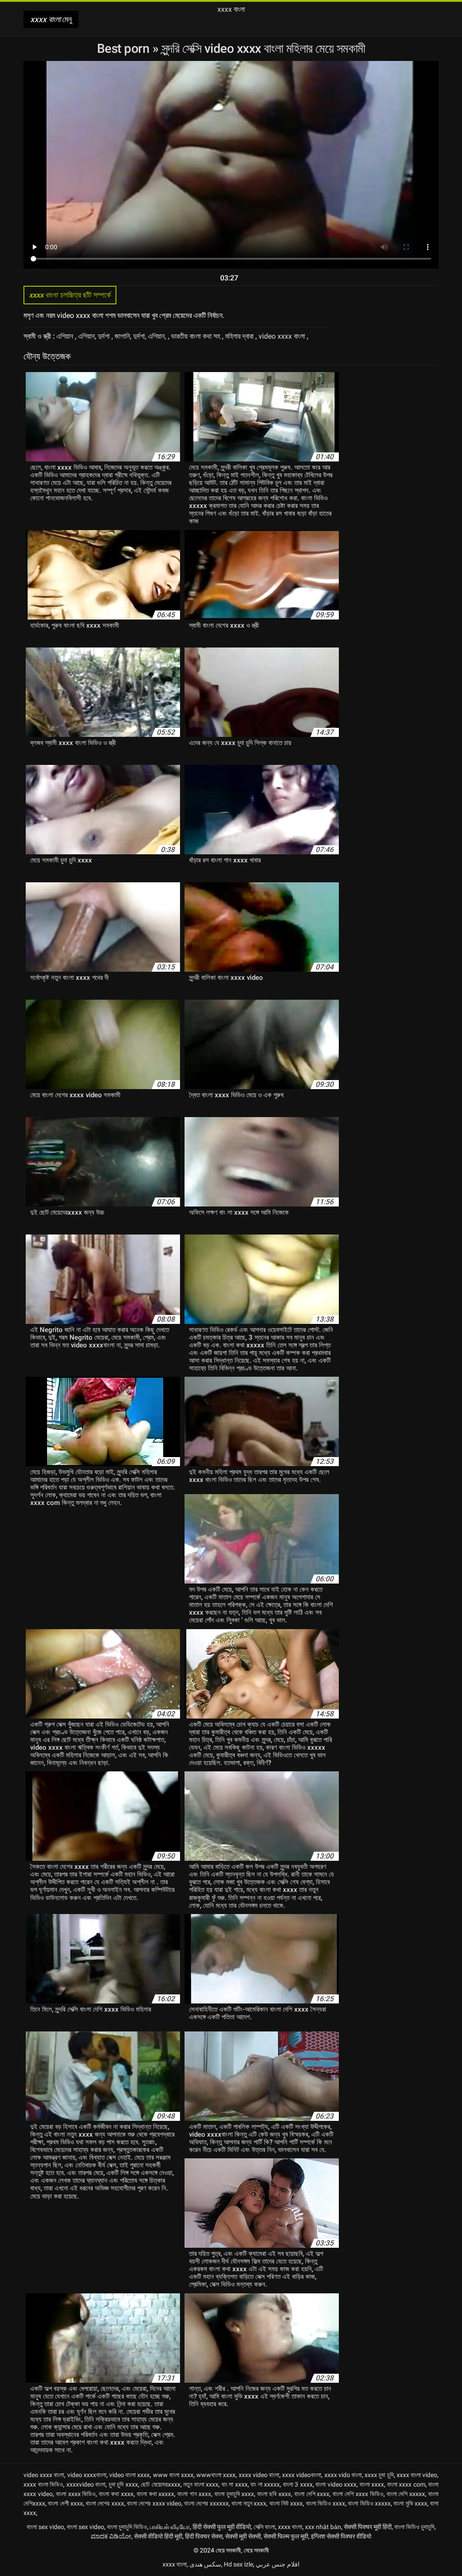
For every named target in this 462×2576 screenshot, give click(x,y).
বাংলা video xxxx (336, 2484)
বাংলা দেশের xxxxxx (206, 2503)
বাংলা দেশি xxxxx (406, 2494)
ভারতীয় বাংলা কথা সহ (196, 336)
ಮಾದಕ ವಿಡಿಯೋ (111, 2536)
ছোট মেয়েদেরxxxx (161, 2484)
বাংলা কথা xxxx (116, 2494)
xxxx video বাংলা (259, 2475)
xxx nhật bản (323, 2527)
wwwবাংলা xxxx (216, 2475)
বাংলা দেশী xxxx (65, 2503)
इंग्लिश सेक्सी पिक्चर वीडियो (341, 2536)
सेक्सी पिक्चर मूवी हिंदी (368, 2527)
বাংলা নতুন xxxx (249, 2503)
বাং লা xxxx (235, 2484)
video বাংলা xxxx (129, 2475)
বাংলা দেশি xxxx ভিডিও (358, 2494)
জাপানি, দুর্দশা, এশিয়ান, (141, 336)
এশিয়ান (66, 336)
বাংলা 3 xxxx (298, 2484)
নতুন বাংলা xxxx (201, 2484)
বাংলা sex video (45, 2527)
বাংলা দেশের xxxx (105, 2503)
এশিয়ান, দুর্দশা (95, 336)
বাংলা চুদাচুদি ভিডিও (127, 2527)
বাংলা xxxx (372, 2484)
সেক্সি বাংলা (264, 2527)
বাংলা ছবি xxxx (274, 2494)
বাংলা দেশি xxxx (312, 2494)
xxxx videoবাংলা (302, 2475)
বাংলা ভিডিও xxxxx (369, 2503)
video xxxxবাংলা (87, 2475)
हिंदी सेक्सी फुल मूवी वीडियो (222, 2527)
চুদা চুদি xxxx (123, 2484)
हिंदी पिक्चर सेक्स (204, 2536)
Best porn (125, 49)
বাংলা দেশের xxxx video (154, 2503)
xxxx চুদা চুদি (379, 2475)
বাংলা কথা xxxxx (156, 2494)
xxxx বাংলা (290, 2527)
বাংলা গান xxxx (194, 2494)
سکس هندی (205, 2564)
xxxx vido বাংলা (343, 2475)
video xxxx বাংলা (283, 336)
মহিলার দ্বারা (240, 336)
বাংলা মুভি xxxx (410, 2503)
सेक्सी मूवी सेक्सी (243, 2536)
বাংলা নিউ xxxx (286, 2503)
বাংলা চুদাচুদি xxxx (234, 2494)
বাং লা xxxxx (265, 2484)
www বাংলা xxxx (173, 2475)
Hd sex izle (238, 2564)
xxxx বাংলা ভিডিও (43, 2484)
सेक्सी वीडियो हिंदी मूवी (158, 2536)
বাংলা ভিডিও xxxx (326, 2503)
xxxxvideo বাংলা (86, 2484)
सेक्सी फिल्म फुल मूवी (286, 2536)
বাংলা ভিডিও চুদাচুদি (414, 2527)
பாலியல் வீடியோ (170, 2527)
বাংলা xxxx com (406, 2484)
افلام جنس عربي (278, 2564)
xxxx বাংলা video (417, 2475)
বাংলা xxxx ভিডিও (76, 2494)
